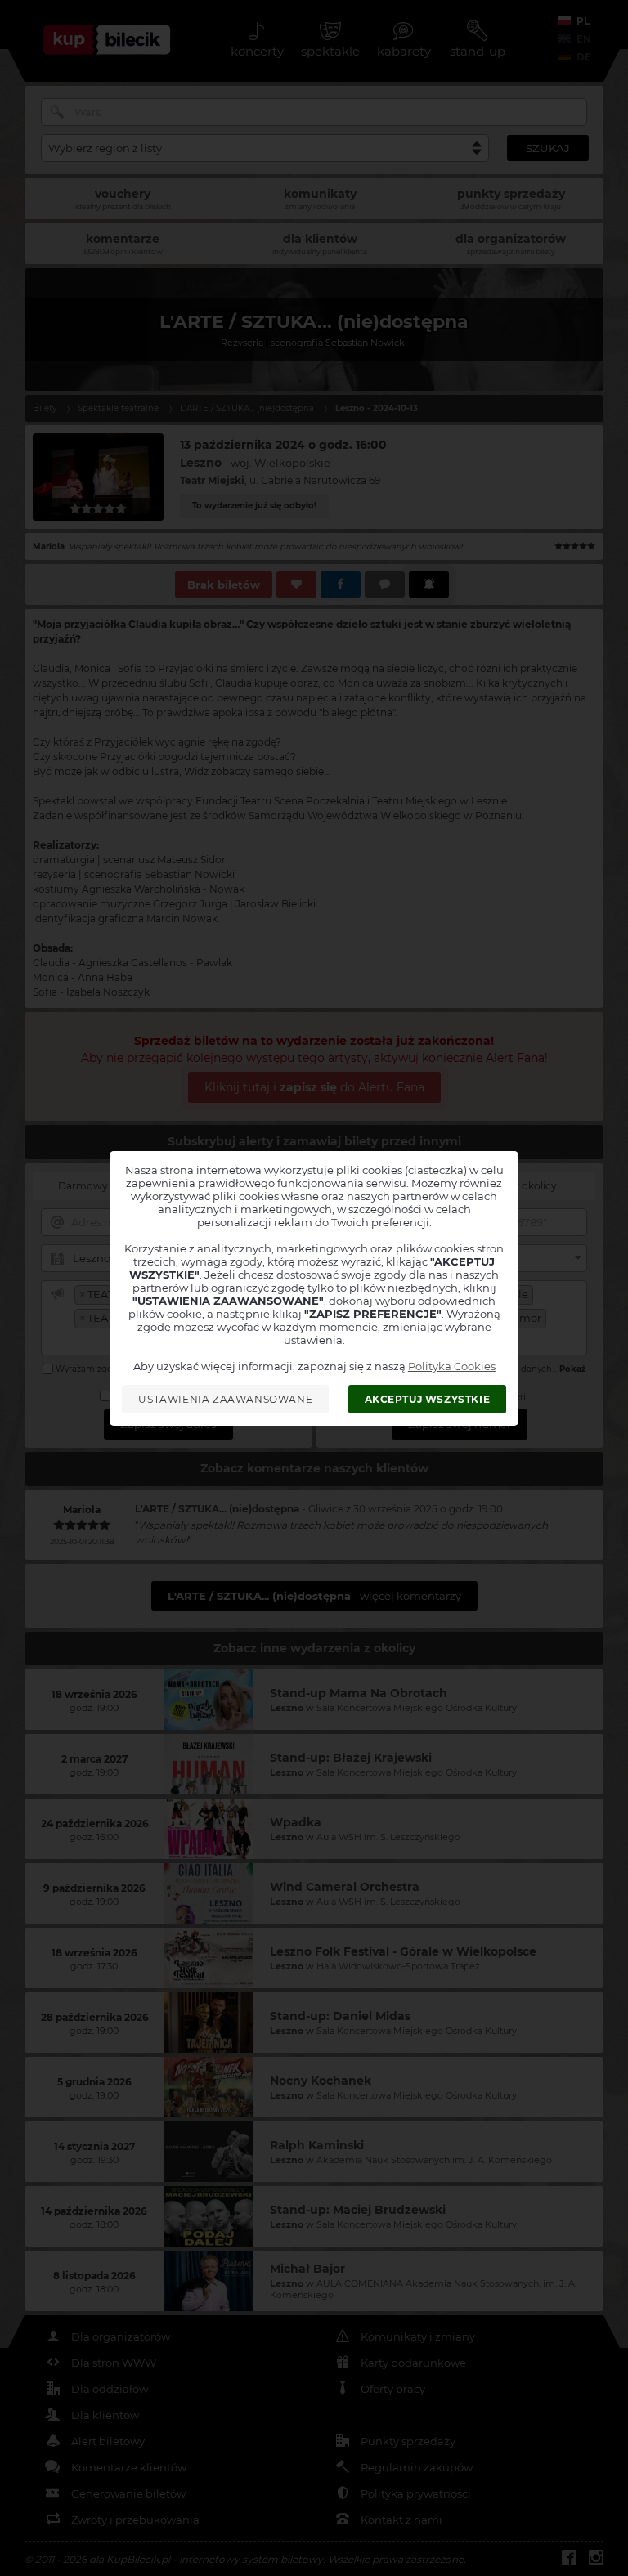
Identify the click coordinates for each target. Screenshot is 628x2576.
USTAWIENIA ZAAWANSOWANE (225, 1399)
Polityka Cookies (452, 1366)
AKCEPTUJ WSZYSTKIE (428, 1399)
